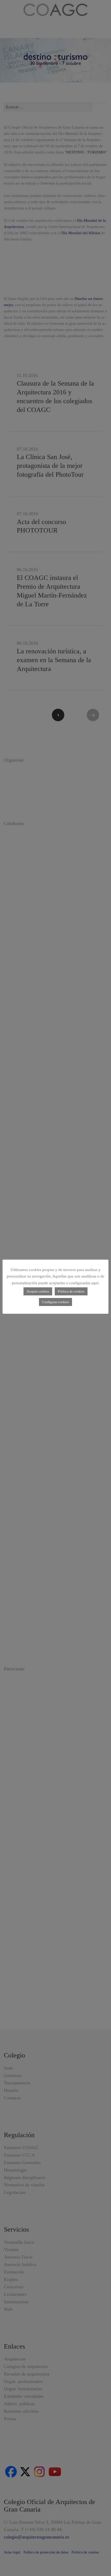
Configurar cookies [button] (55, 1302)
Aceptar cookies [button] (38, 1291)
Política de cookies (71, 1291)
